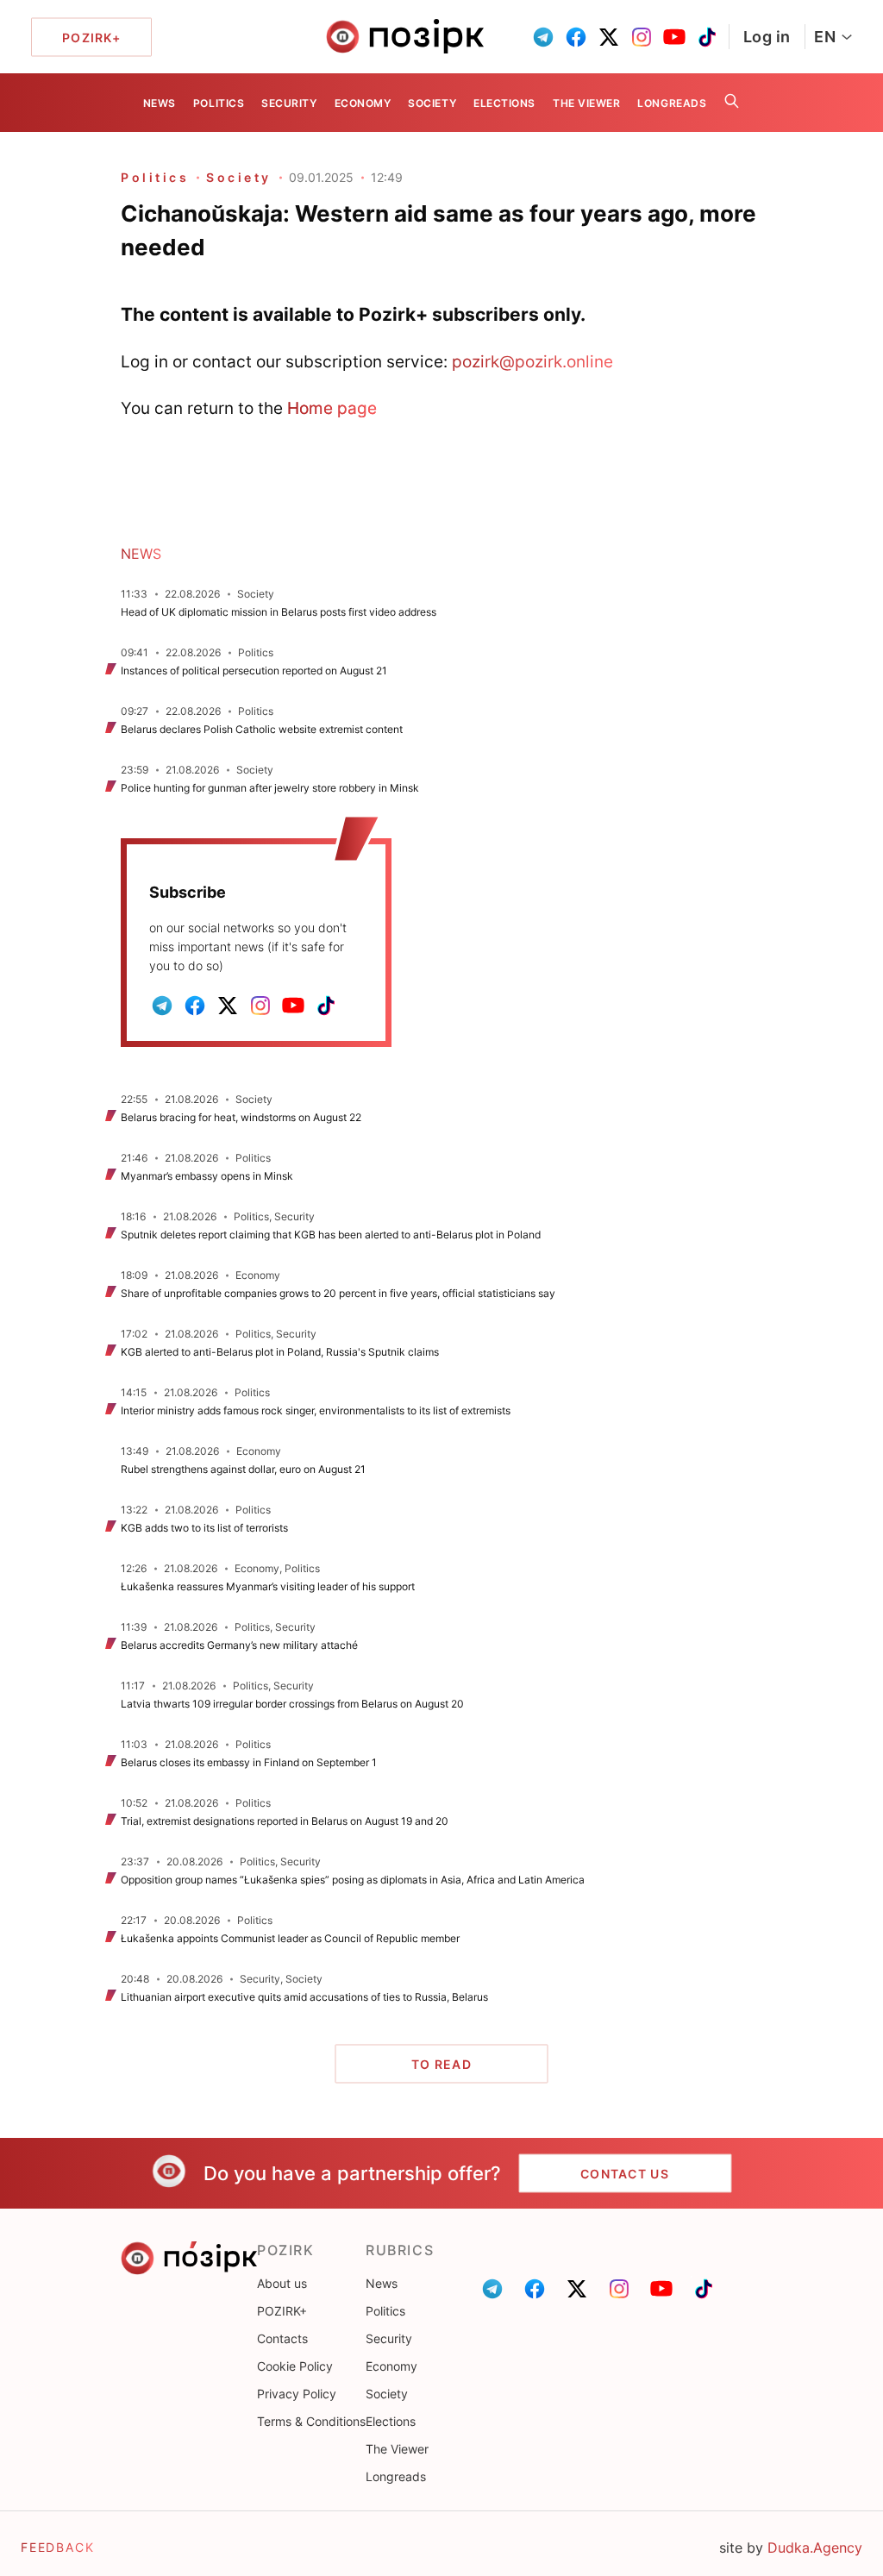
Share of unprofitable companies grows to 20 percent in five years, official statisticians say (338, 1293)
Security (289, 103)
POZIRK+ (282, 2311)
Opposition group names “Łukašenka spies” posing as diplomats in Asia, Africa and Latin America (353, 1880)
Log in (767, 37)
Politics (219, 103)
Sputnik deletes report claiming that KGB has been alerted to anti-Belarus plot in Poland (332, 1235)
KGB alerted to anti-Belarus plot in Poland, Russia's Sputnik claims (280, 1352)
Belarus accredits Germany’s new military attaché (239, 1645)
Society (432, 103)
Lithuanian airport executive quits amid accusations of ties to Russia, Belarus (304, 1997)
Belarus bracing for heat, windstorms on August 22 (241, 1117)
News (160, 103)
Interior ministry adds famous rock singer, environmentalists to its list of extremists (316, 1410)
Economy (363, 103)
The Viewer (586, 103)
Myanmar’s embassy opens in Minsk (207, 1176)
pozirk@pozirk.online (532, 361)
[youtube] (674, 37)
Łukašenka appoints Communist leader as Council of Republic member (290, 1938)
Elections (504, 103)
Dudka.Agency (815, 2548)
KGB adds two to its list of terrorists (204, 1528)
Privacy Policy (297, 2394)
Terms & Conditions (311, 2421)
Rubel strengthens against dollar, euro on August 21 (243, 1469)
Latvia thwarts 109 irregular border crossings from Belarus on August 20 (292, 1704)
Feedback (58, 2547)
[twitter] (609, 37)
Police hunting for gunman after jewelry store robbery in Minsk (270, 788)
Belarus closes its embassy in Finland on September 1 (249, 1762)
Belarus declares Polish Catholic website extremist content (262, 729)
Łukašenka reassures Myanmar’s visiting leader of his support (268, 1586)
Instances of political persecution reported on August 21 (254, 671)
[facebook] (576, 37)
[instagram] (642, 37)
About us (282, 2283)
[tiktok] (707, 37)
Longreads (672, 103)
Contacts (282, 2338)
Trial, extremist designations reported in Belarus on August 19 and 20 (285, 1821)
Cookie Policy (295, 2366)
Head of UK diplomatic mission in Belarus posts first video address (279, 612)
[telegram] (543, 37)
